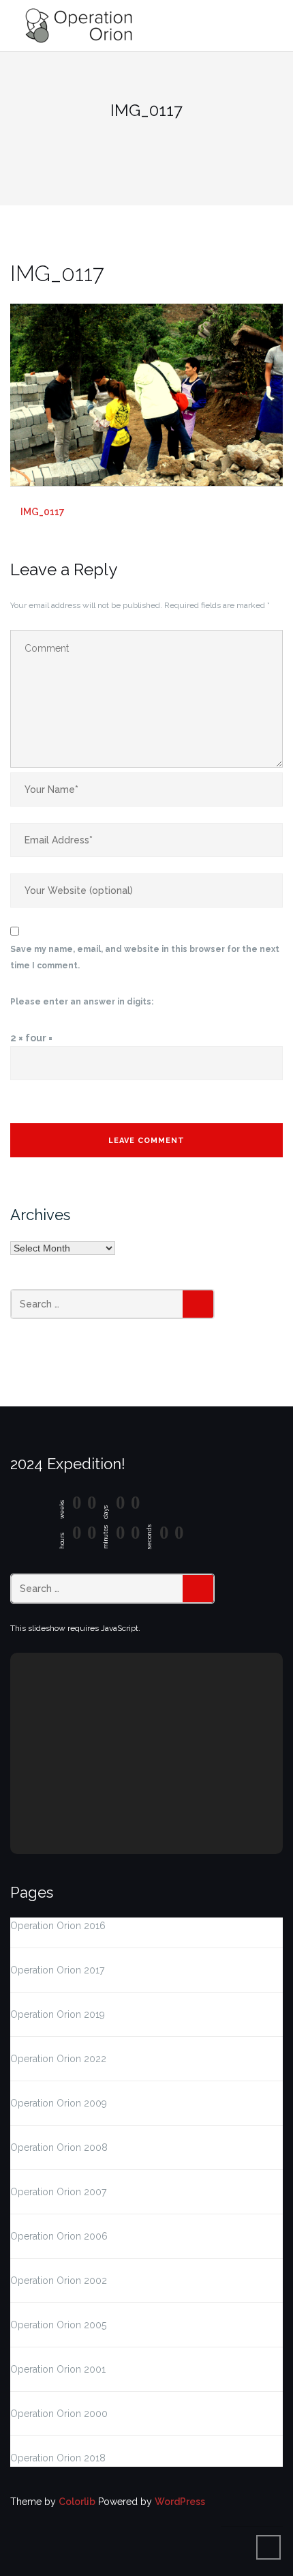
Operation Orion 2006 (59, 2236)
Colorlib (77, 2502)
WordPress (180, 2502)
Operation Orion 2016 (58, 1926)
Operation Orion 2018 (58, 2458)
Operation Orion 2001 (58, 2369)
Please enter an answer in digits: (82, 1002)
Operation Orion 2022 (58, 2059)
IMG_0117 (43, 512)
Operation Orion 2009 (59, 2103)
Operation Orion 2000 (59, 2414)
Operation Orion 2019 (58, 2014)
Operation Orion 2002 (59, 2281)
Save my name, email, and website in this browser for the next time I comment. (145, 957)
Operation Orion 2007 (58, 2192)
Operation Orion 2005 (58, 2325)
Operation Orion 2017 (57, 1970)
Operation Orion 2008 (59, 2147)
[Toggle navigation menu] (269, 26)
